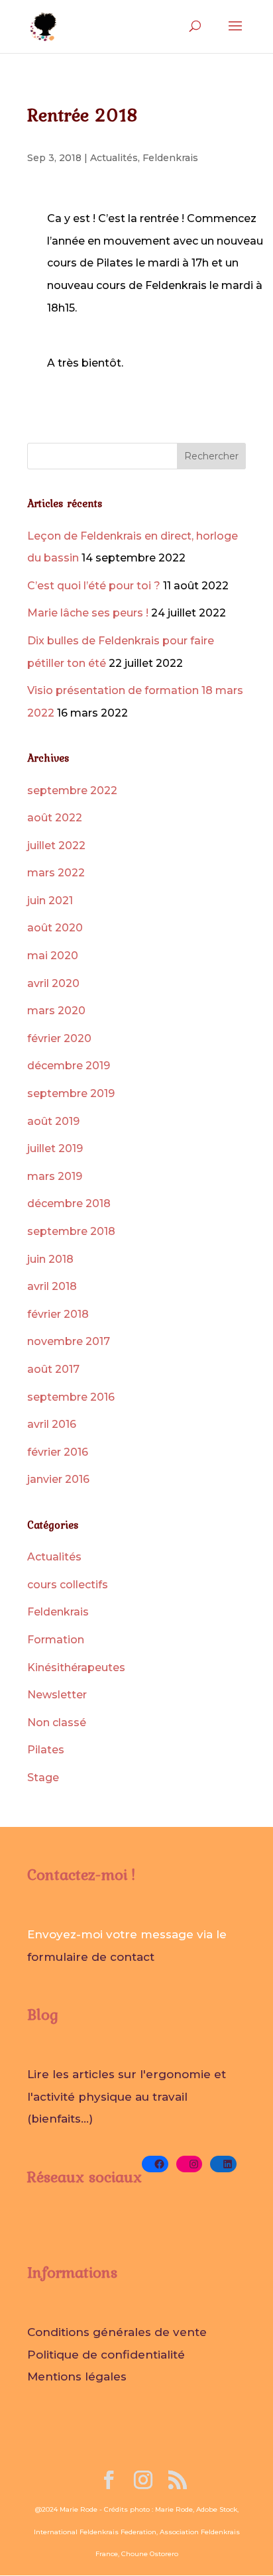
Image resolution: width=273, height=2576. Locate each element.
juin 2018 (50, 1259)
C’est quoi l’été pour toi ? (94, 586)
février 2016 (58, 1452)
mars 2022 (56, 873)
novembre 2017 (69, 1341)
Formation (56, 1640)
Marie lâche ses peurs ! (88, 613)
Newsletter (57, 1695)
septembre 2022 (72, 790)
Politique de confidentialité (106, 2355)
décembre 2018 (69, 1203)
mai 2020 (53, 956)
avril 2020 (53, 983)
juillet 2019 (55, 1148)
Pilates (46, 1750)
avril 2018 (52, 1286)
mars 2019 (55, 1176)
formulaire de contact (91, 1957)
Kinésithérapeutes (76, 1668)
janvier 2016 (58, 1479)
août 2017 (53, 1369)
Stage (43, 1778)
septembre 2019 (71, 1093)
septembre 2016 (71, 1397)
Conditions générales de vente (117, 2332)
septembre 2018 (71, 1231)
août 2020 (55, 928)
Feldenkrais (170, 158)
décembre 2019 (69, 1066)
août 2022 (55, 818)
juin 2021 (50, 901)
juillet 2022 (56, 846)
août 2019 (53, 1121)
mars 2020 (56, 1011)
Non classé (57, 1723)
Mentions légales (77, 2376)
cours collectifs (68, 1585)
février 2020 (59, 1038)
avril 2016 (52, 1424)
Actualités (114, 158)
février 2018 (58, 1314)
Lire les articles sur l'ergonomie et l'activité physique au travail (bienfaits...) (127, 2096)
